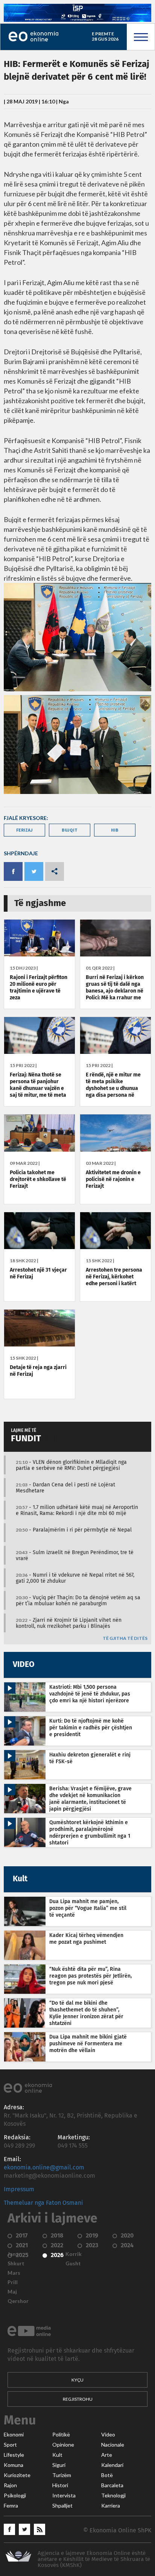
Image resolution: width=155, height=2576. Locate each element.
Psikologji (15, 2496)
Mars (14, 2273)
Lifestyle (14, 2455)
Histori (60, 2485)
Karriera (111, 2506)
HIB (115, 830)
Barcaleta (112, 2485)
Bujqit (70, 830)
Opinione (63, 2445)
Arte (107, 2455)
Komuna (14, 2465)
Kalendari (112, 2465)
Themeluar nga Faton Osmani (43, 2203)
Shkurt (16, 2263)
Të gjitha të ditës (125, 1639)
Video (108, 2435)
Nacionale (113, 2445)
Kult (57, 2455)
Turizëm (62, 2475)
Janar (14, 2254)
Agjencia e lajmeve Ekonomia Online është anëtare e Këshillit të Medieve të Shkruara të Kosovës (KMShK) (94, 2559)
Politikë (61, 2435)
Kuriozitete (17, 2475)
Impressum (19, 2189)
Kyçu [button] (77, 2380)
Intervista (64, 2496)
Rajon (10, 2485)
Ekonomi (14, 2435)
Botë (107, 2475)
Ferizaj (24, 830)
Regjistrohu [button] (78, 2399)
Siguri (59, 2465)
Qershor (18, 2301)
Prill (13, 2282)
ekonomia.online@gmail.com (44, 2168)
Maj (12, 2292)
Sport (10, 2445)
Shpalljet (62, 2506)
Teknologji (113, 2496)
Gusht (73, 2263)
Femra (11, 2506)
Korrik (74, 2254)
